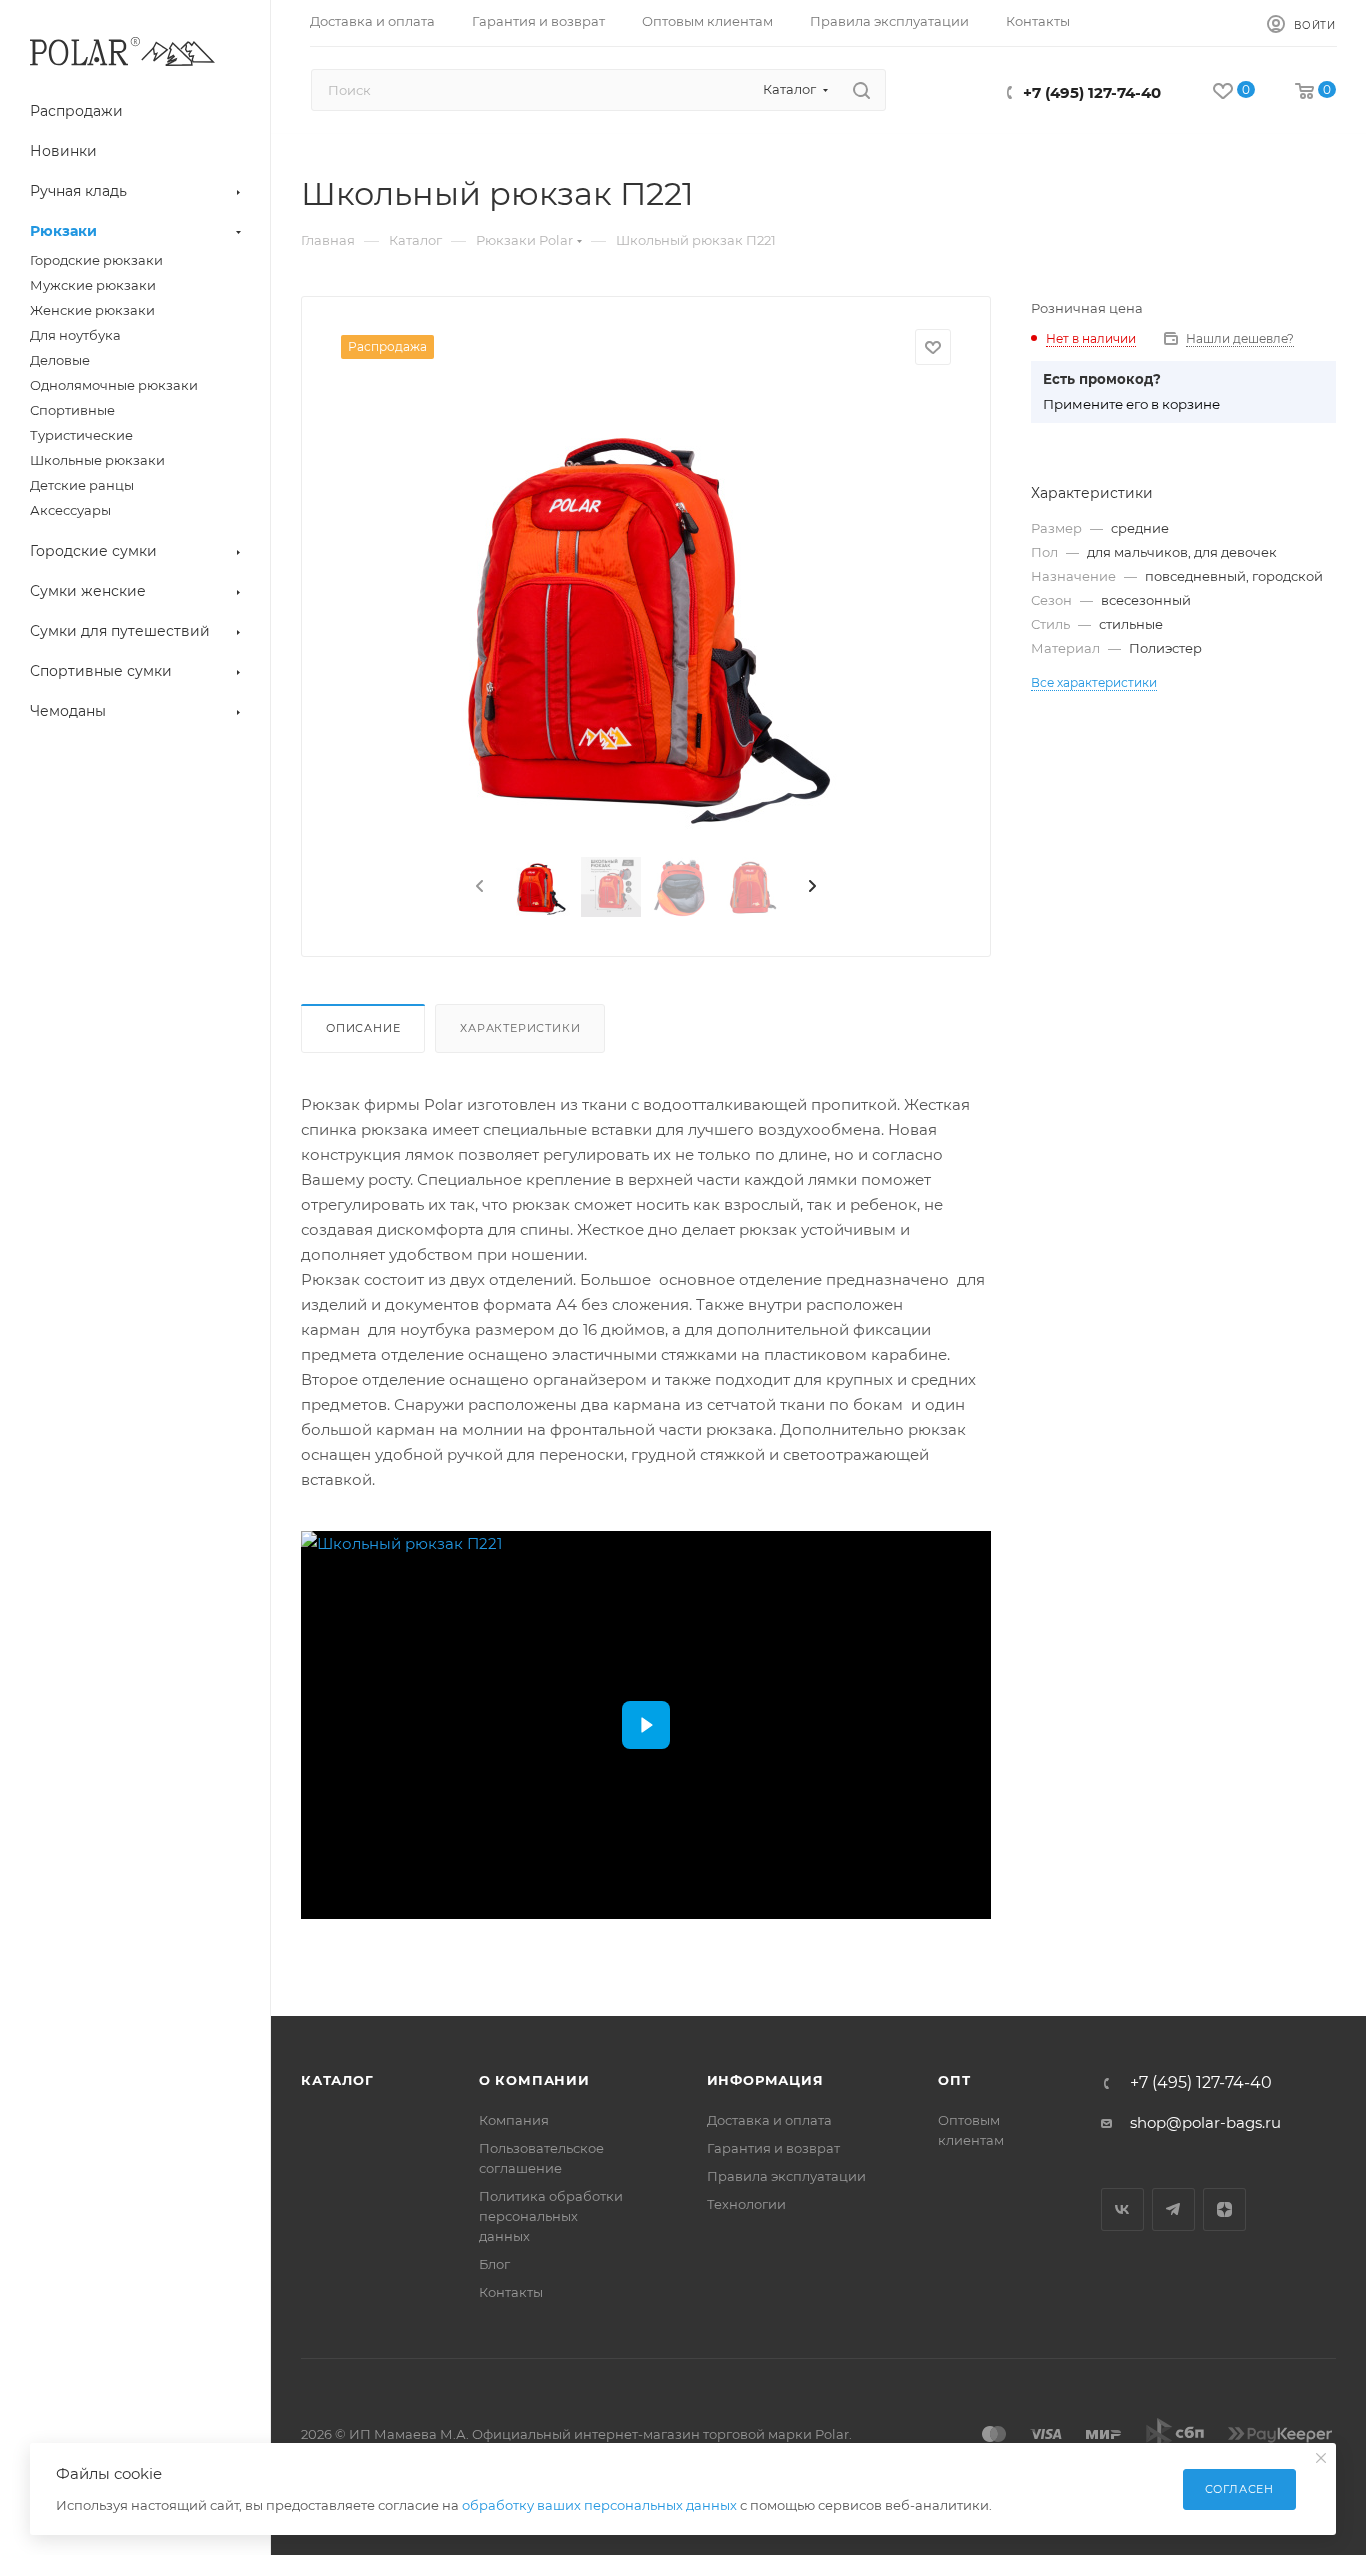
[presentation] (478, 887)
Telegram (1173, 2209)
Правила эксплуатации (786, 2176)
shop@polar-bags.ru (1205, 2122)
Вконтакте (1122, 2209)
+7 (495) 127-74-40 (1092, 92)
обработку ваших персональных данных (599, 2505)
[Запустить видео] (646, 1725)
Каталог (337, 2080)
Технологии (746, 2204)
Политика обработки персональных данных (551, 2216)
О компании (534, 2080)
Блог (494, 2264)
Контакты (511, 2292)
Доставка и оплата (769, 2120)
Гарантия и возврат (773, 2148)
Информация (765, 2080)
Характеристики (520, 1028)
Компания (514, 2120)
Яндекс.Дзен (1224, 2209)
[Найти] (861, 90)
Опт (954, 2080)
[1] (646, 615)
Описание (363, 1028)
